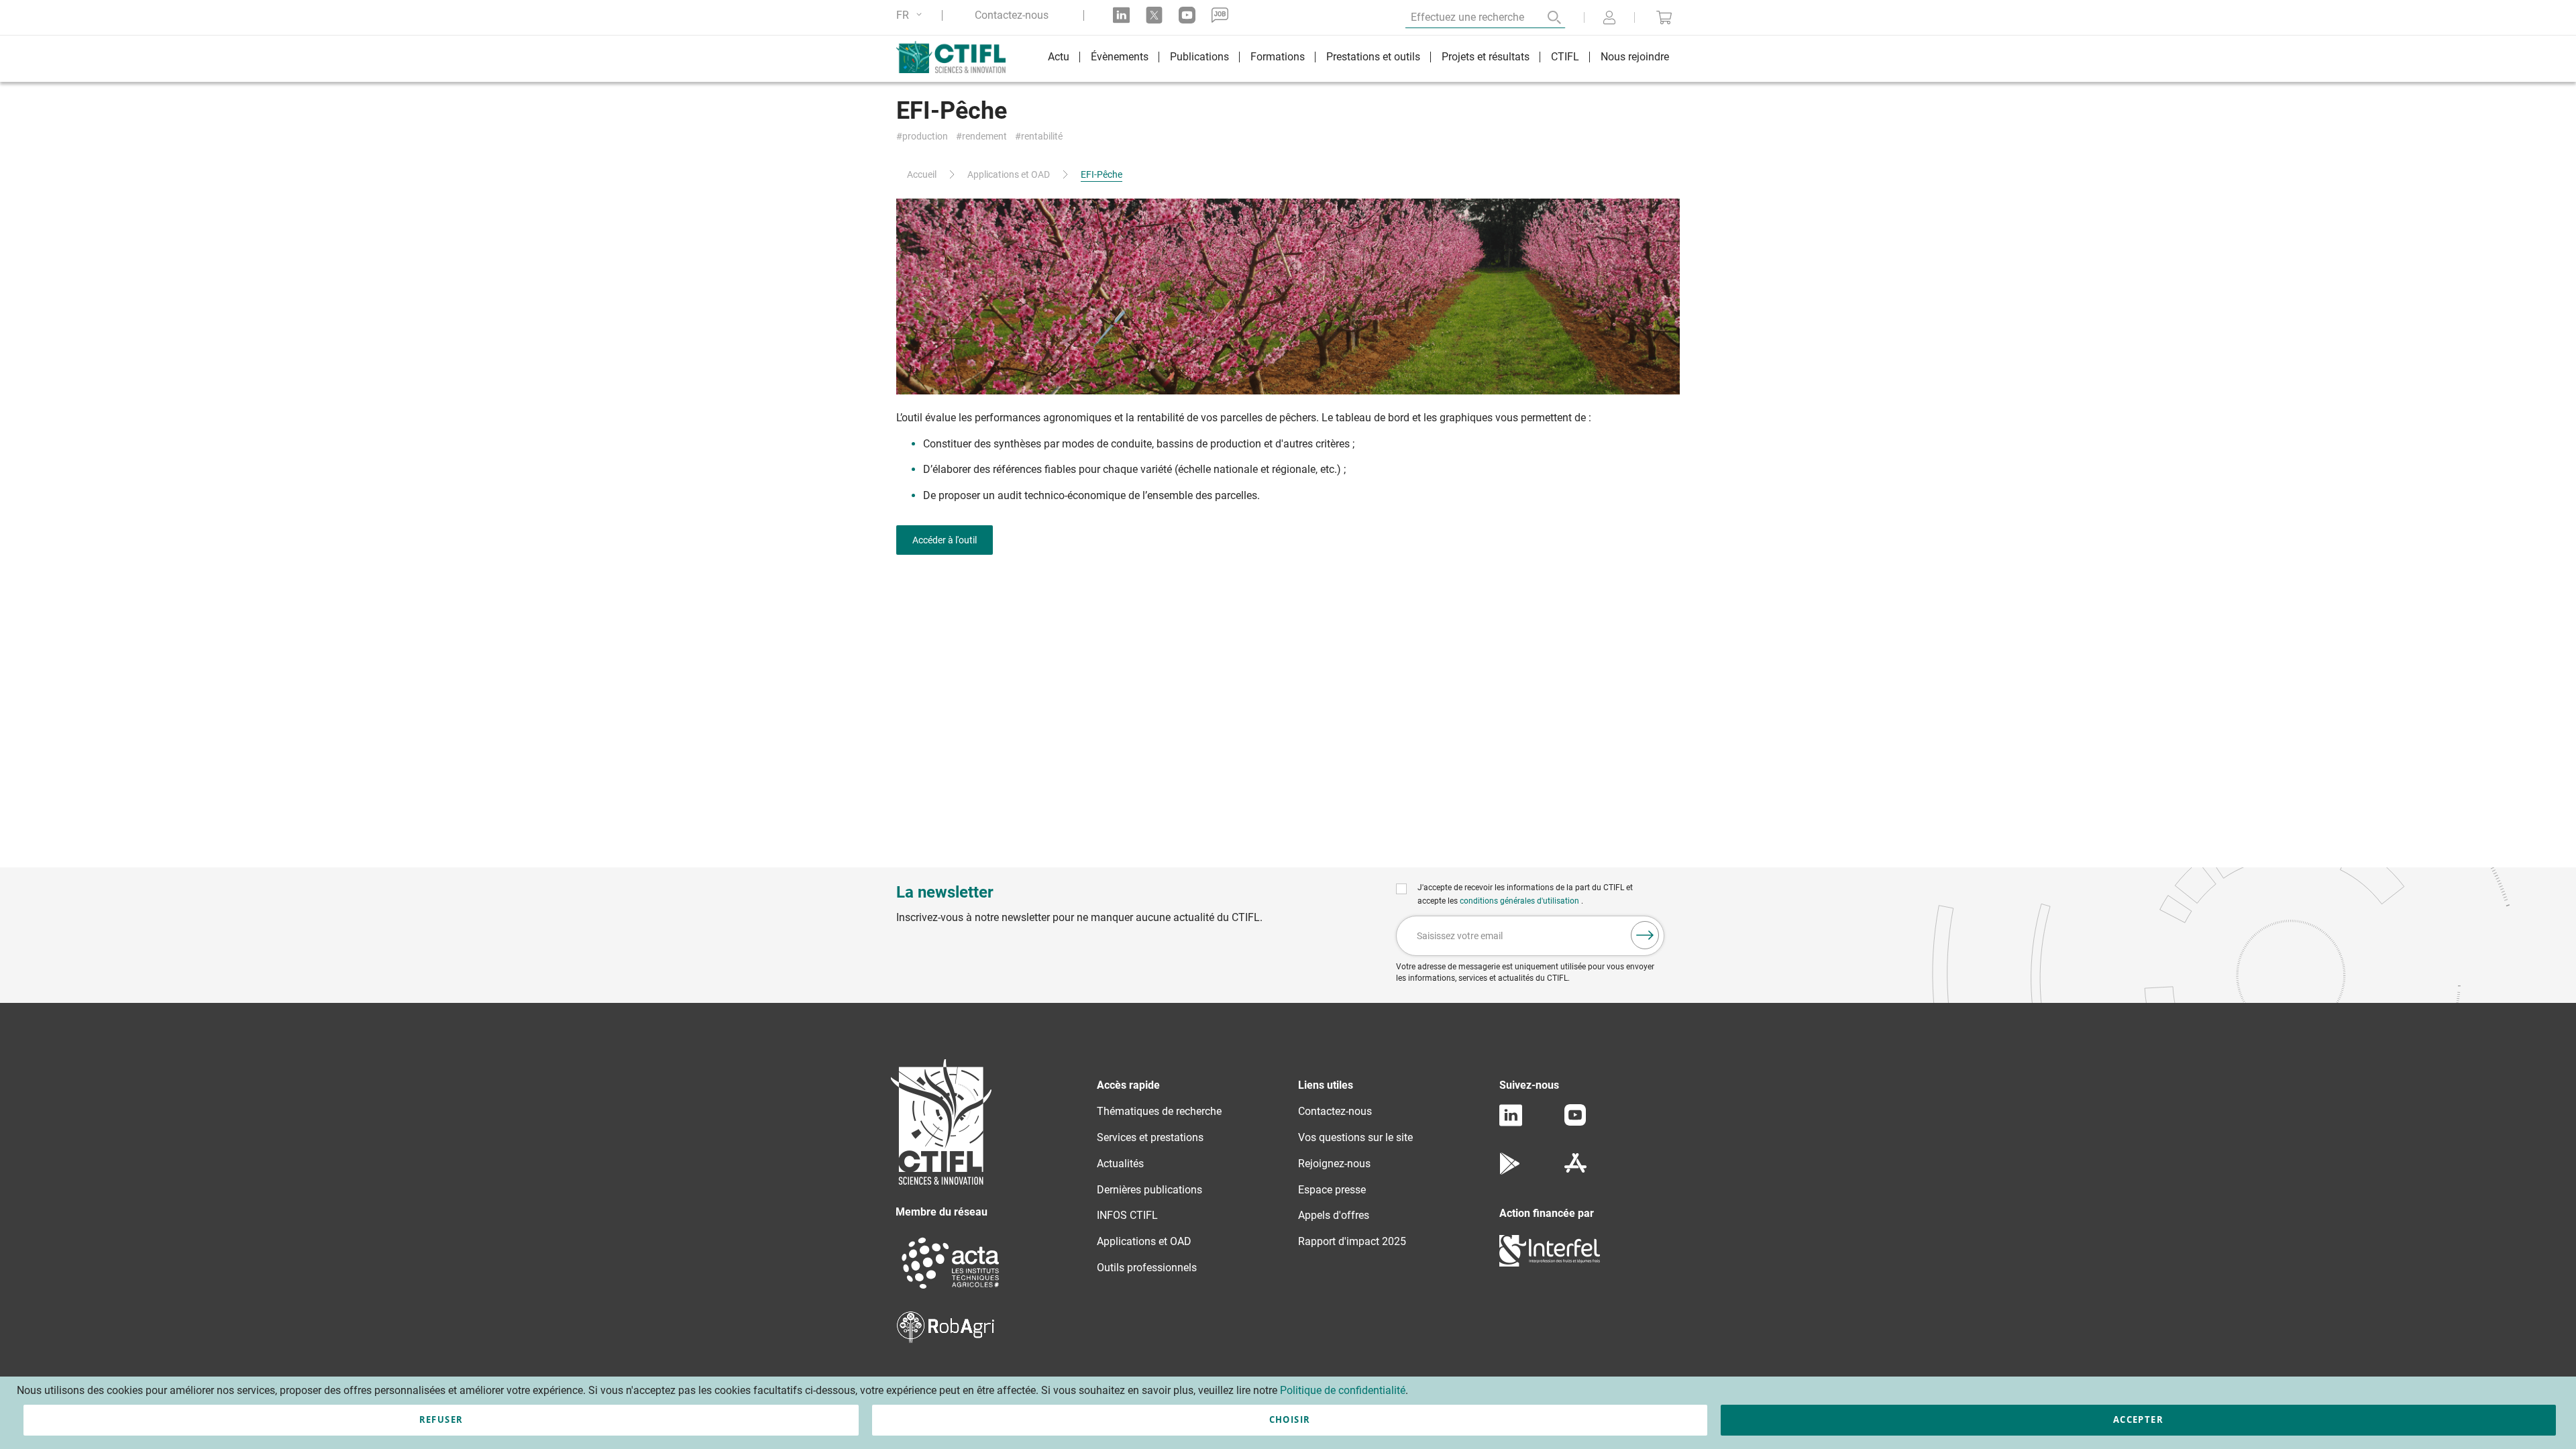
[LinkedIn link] (1121, 15)
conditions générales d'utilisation (1520, 901)
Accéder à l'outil (945, 540)
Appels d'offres (1334, 1215)
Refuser (441, 1419)
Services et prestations (1150, 1137)
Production (925, 137)
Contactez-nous (1012, 15)
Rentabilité (1042, 137)
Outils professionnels (1147, 1268)
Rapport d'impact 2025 (1352, 1241)
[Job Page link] (1220, 15)
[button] (911, 15)
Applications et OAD (1009, 174)
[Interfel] (1550, 1263)
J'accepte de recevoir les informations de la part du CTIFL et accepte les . (1525, 894)
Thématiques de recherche (1159, 1111)
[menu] (1358, 59)
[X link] (1154, 15)
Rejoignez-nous (1334, 1164)
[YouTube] (1575, 1122)
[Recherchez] (1545, 17)
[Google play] (1510, 1171)
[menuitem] (1059, 59)
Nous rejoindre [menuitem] (1635, 57)
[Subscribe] (1645, 935)
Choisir (1290, 1419)
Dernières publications (1149, 1190)
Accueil (922, 174)
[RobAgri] (946, 1339)
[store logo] (958, 57)
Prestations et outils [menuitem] (1373, 57)
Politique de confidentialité (1343, 1390)
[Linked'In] (1511, 1123)
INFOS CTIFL (1127, 1215)
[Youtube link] (1187, 15)
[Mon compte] (1609, 19)
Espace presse (1332, 1190)
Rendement (984, 137)
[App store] (1575, 1171)
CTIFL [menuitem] (1565, 57)
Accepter (2138, 1419)
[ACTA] (951, 1290)
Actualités (1120, 1164)
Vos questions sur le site (1355, 1137)
